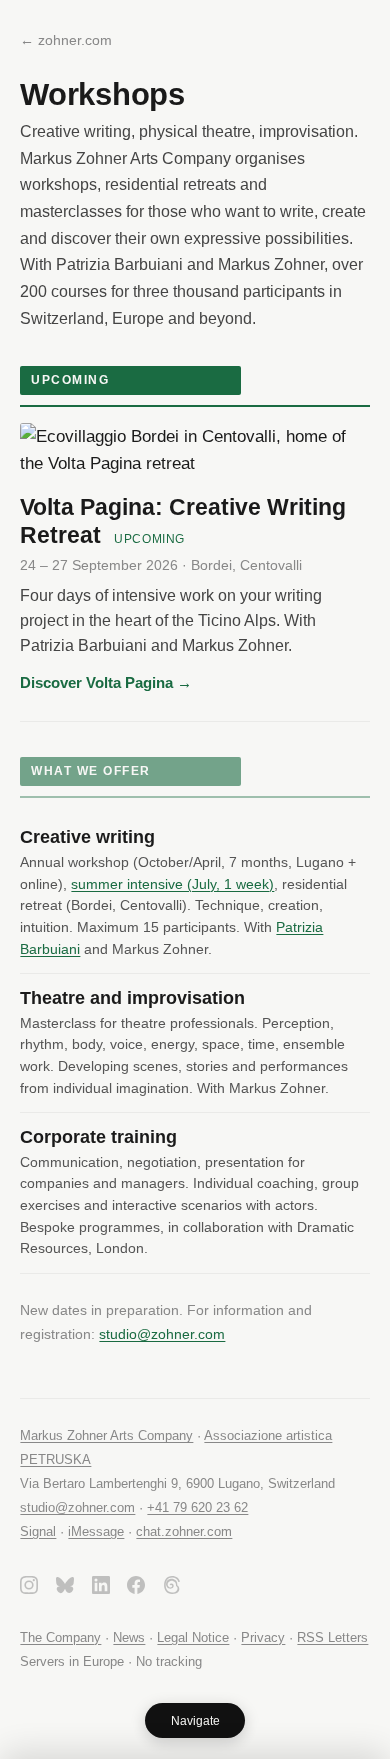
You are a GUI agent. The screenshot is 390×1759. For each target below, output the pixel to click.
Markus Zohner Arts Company (106, 1435)
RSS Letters (332, 1637)
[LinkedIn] (101, 1589)
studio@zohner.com (162, 1334)
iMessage (96, 1531)
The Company (60, 1637)
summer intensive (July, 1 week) (172, 884)
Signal (38, 1531)
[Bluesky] (65, 1589)
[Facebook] (136, 1589)
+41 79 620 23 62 (197, 1507)
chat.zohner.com (184, 1531)
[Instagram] (29, 1589)
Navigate (195, 1721)
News (129, 1637)
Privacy (263, 1637)
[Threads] (172, 1589)
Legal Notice (193, 1637)
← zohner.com (66, 40)
